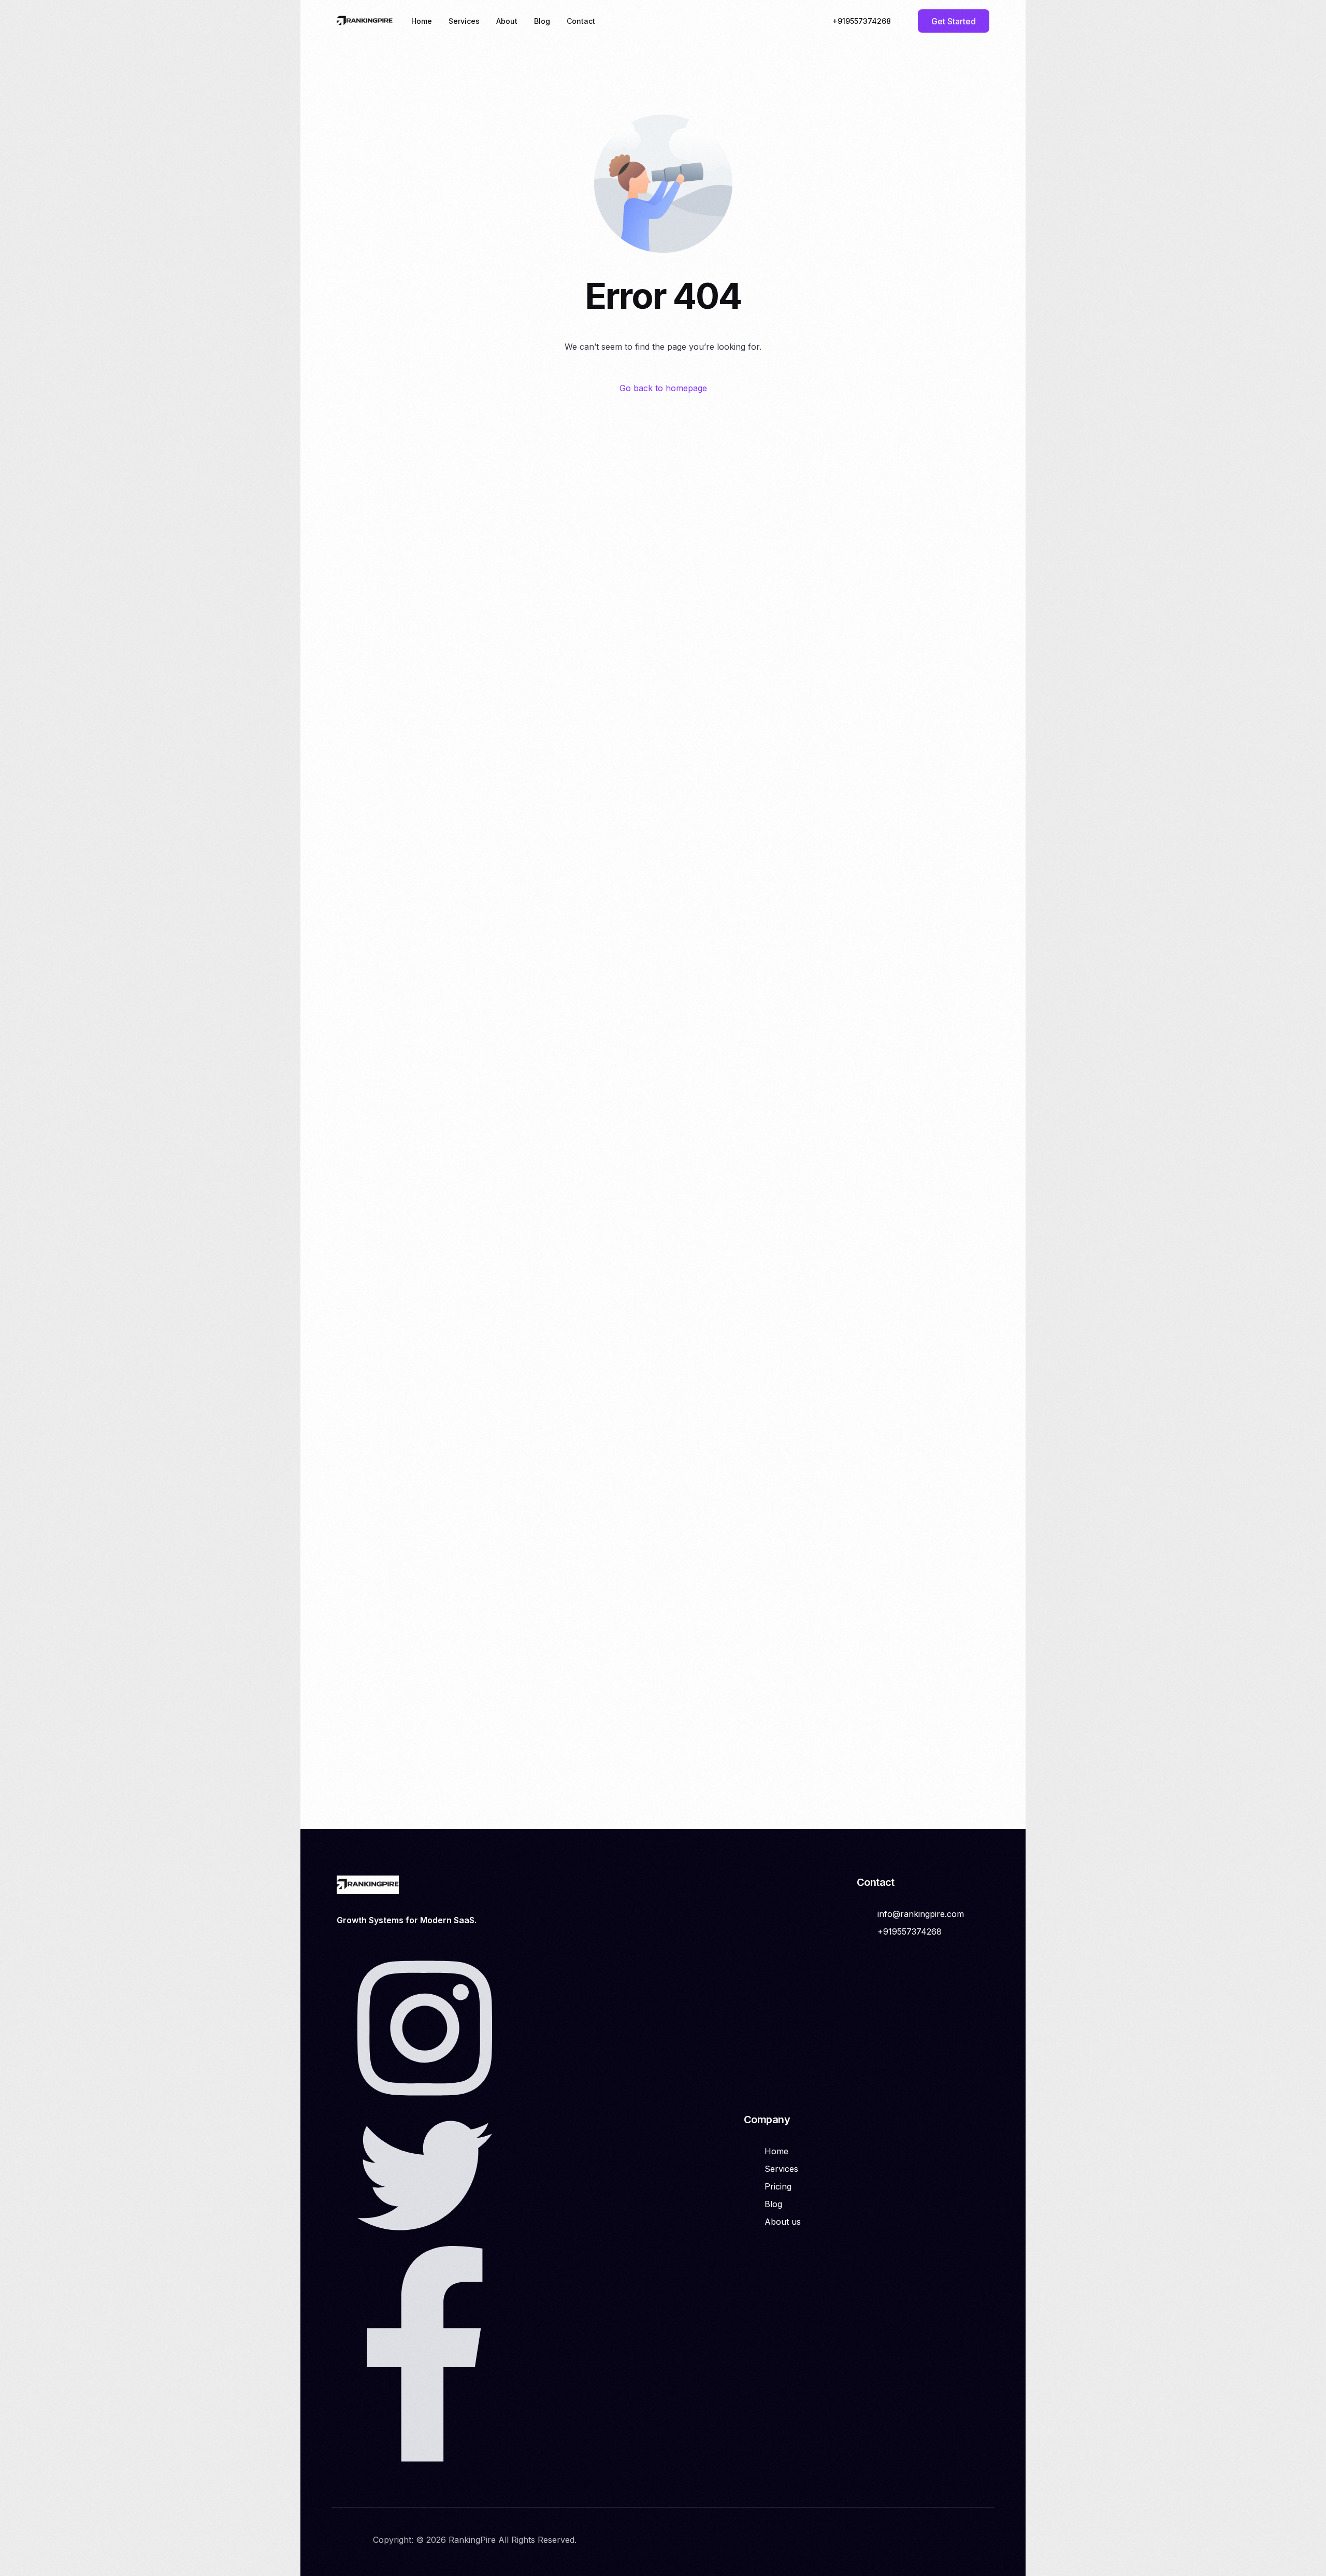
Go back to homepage (663, 388)
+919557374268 (862, 21)
